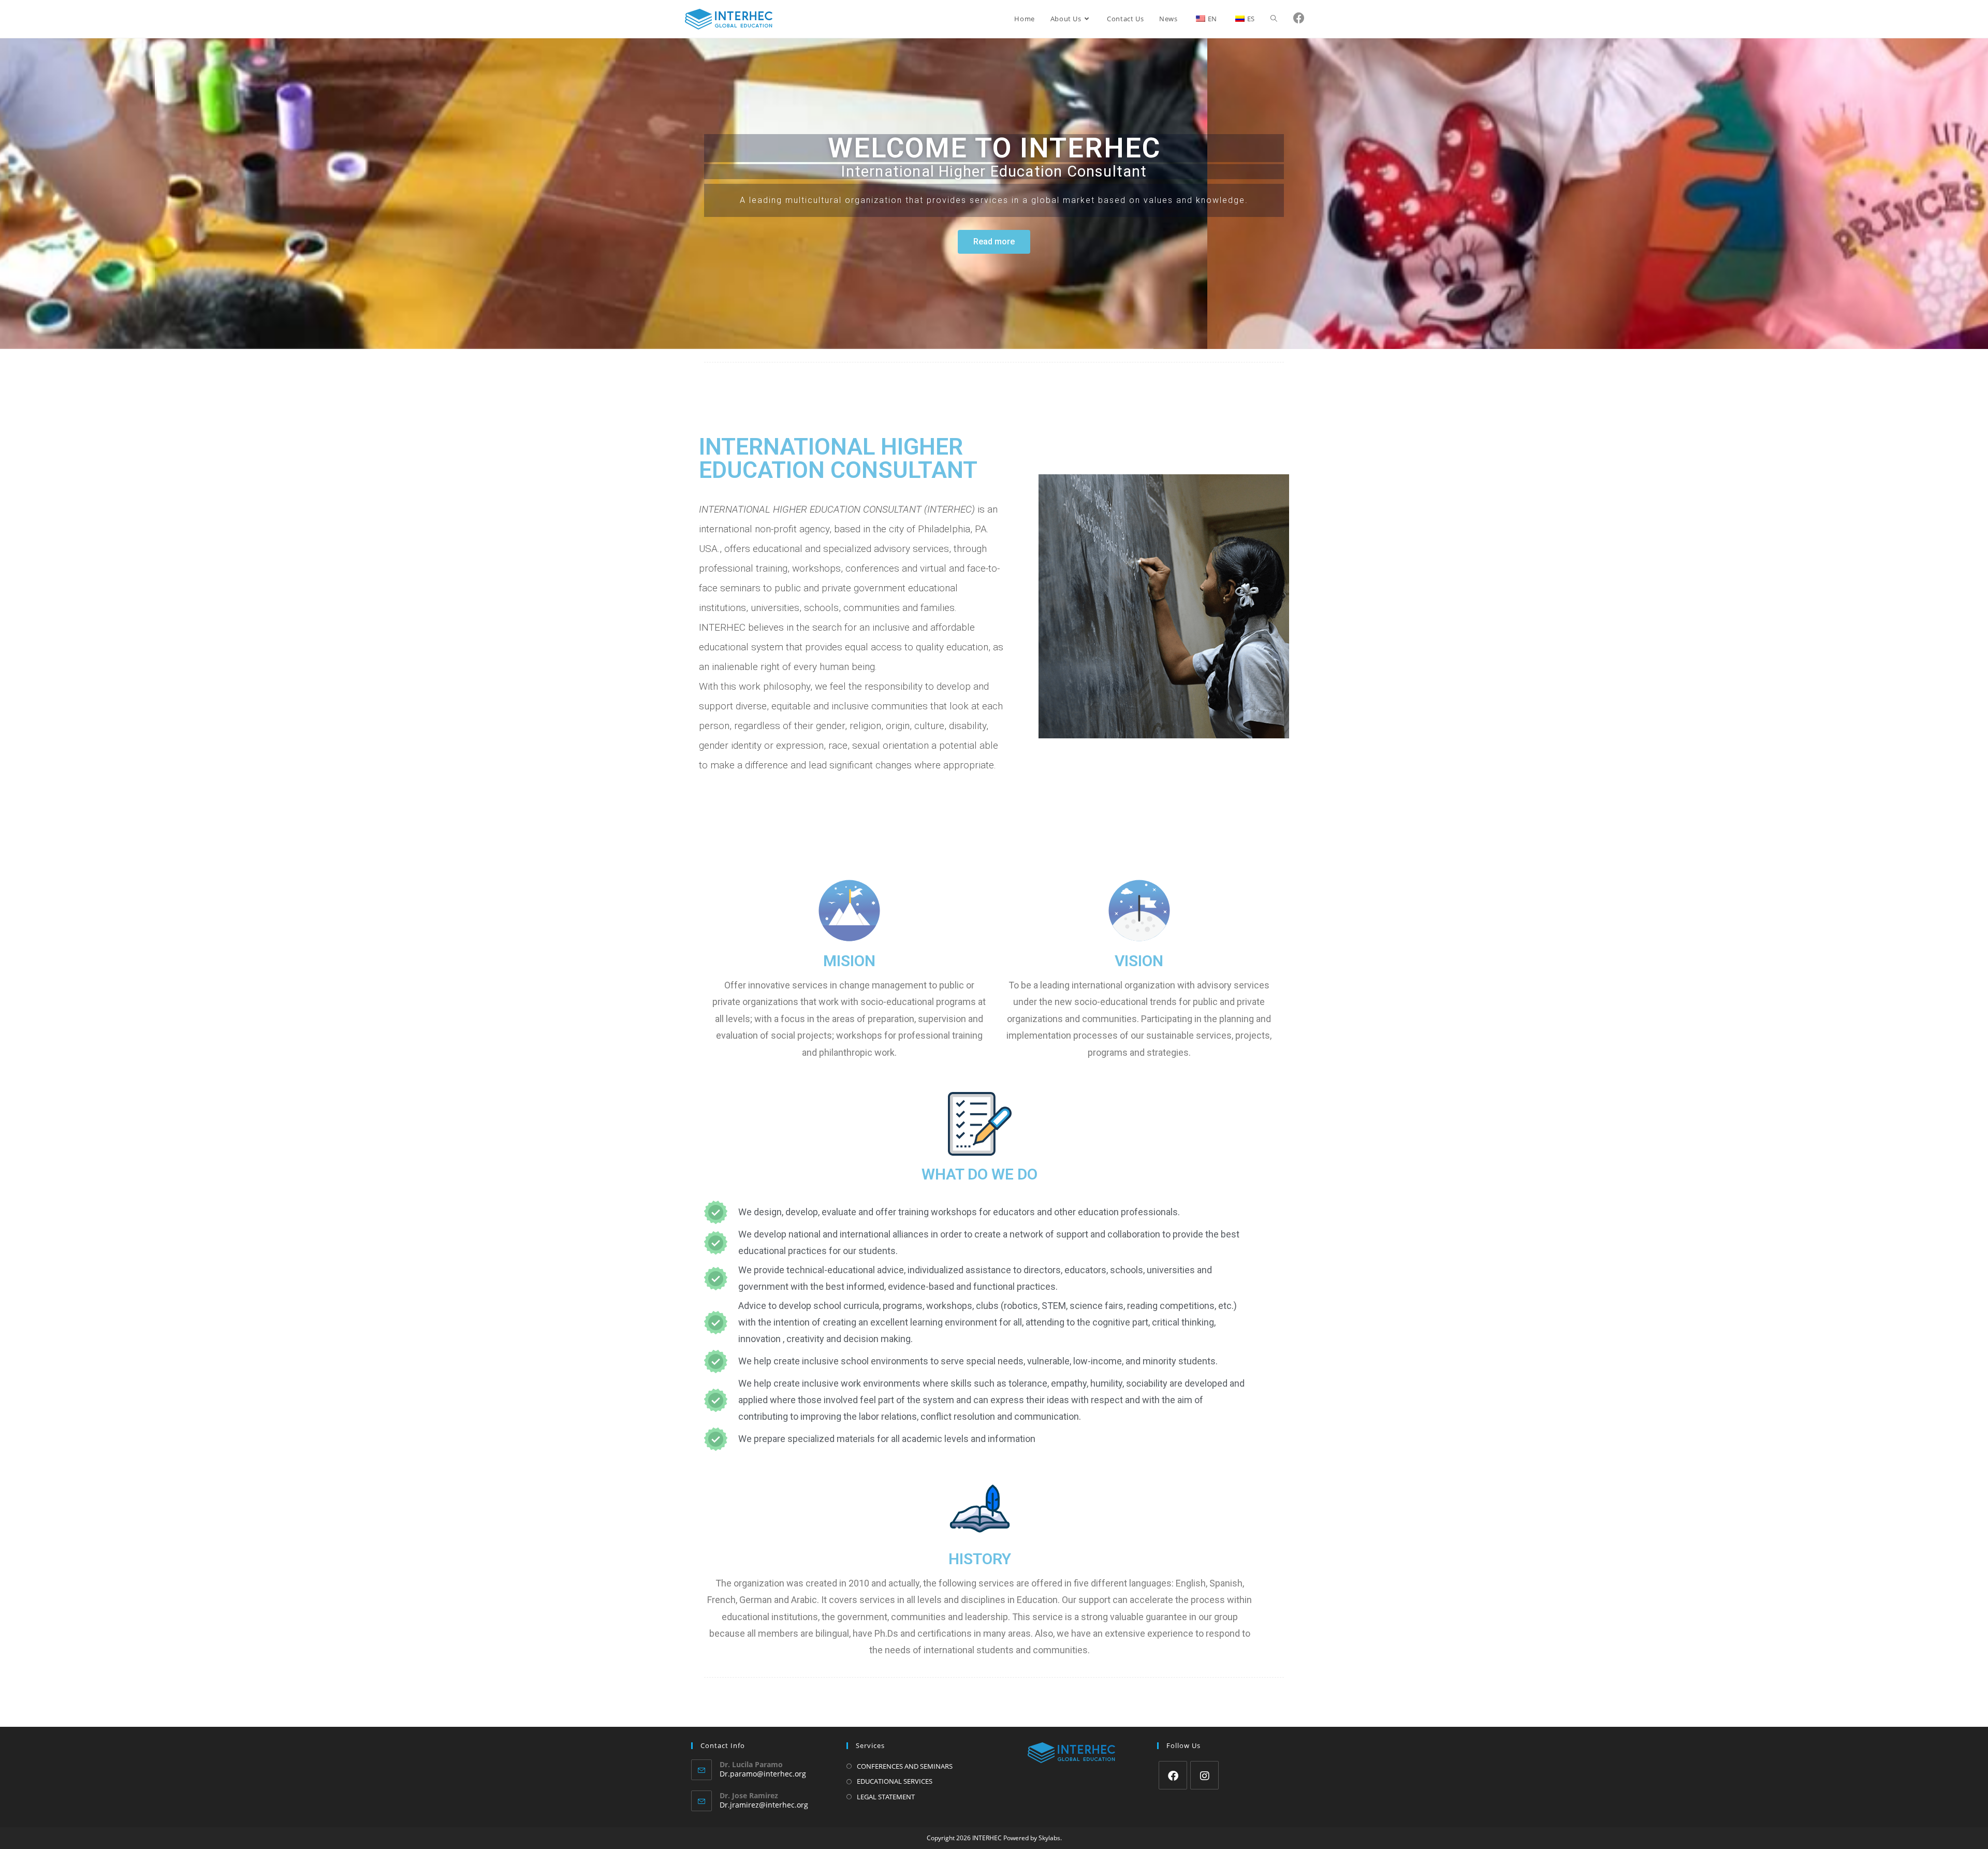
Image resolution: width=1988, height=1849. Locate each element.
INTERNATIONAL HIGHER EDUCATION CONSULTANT (838, 458)
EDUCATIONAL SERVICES (895, 1781)
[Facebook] (1173, 1775)
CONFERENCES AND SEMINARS (905, 1766)
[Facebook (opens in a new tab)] (1299, 18)
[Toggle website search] (1274, 19)
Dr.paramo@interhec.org (763, 1774)
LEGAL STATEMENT (886, 1797)
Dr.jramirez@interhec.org (764, 1805)
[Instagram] (1204, 1775)
